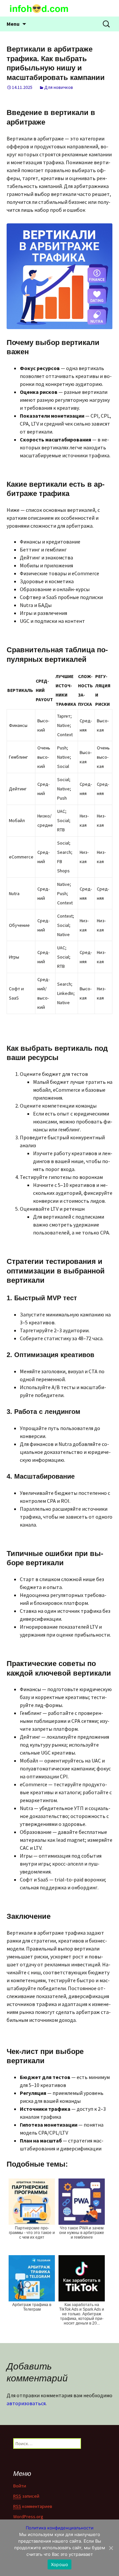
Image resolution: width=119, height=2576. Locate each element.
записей (26, 2496)
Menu (13, 24)
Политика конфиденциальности (60, 2528)
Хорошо (60, 2564)
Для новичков (59, 87)
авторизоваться (26, 2403)
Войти (20, 2486)
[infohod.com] (59, 8)
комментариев (33, 2506)
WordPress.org (28, 2517)
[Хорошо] (111, 2548)
